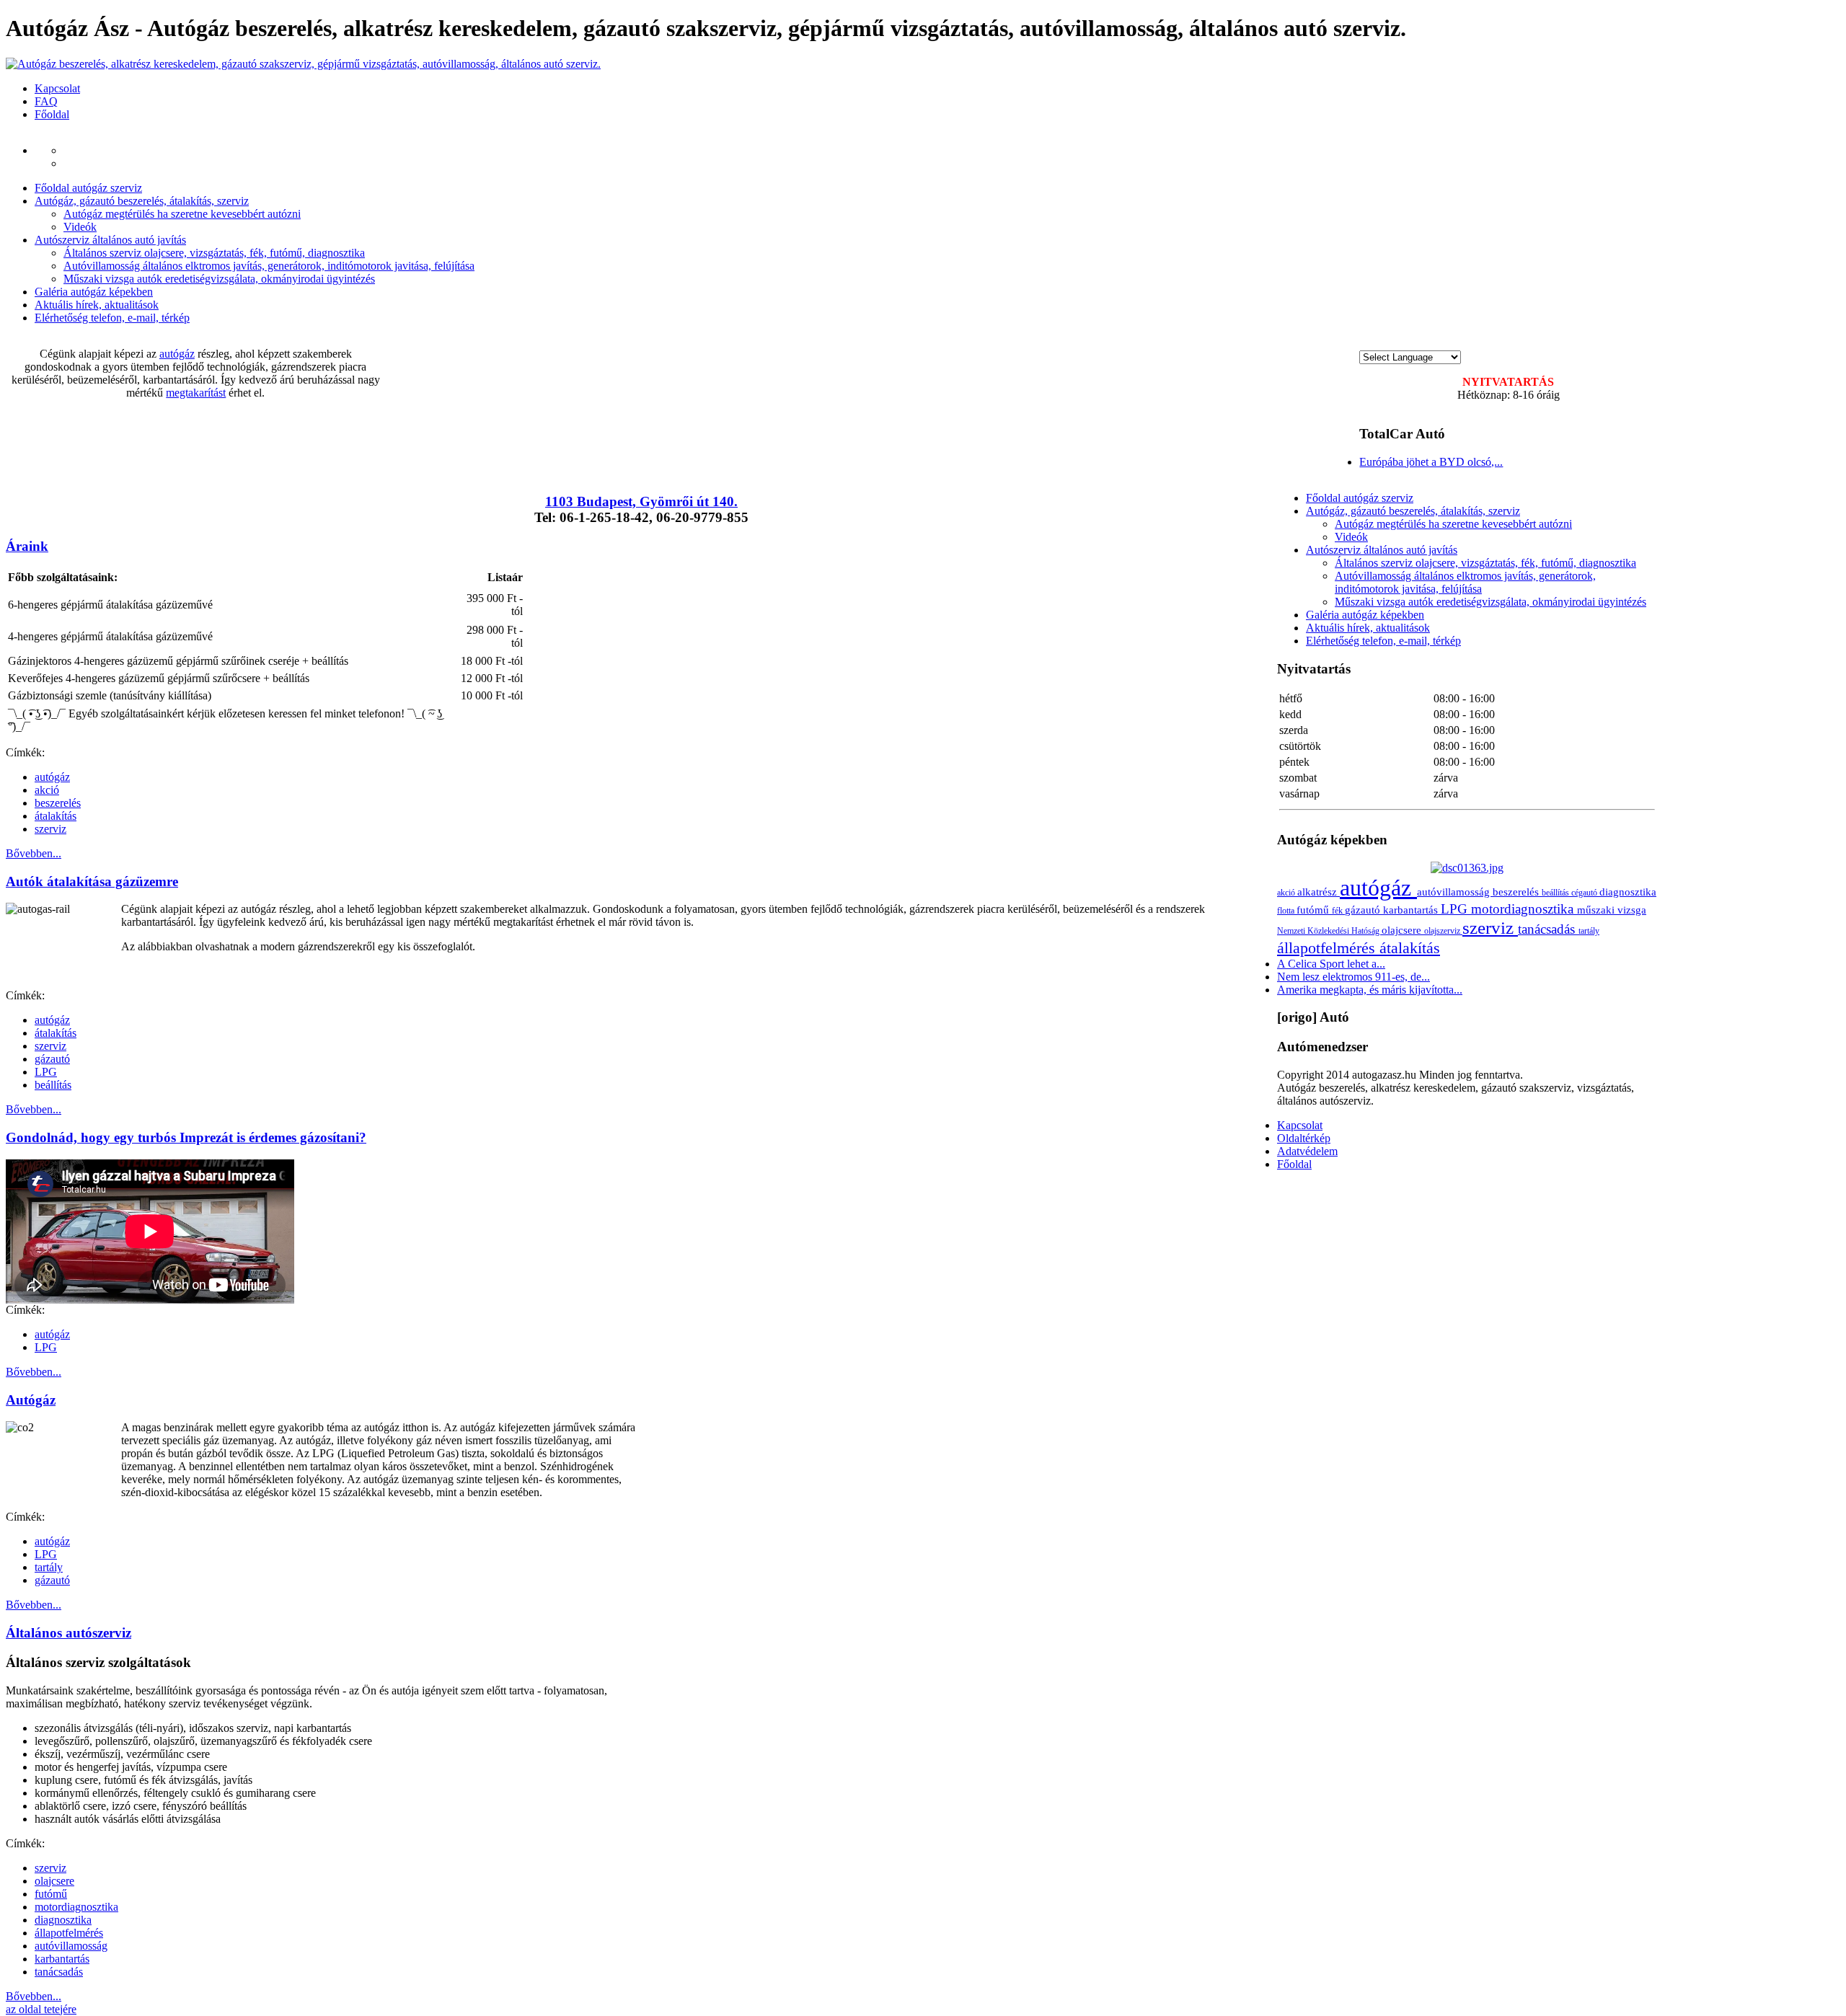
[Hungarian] (1365, 344)
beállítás (53, 1085)
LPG (46, 1072)
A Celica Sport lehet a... (1331, 964)
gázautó (52, 1059)
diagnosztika (63, 1920)
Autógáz (31, 1400)
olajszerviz (1443, 931)
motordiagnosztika (76, 1907)
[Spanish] (1452, 344)
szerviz (50, 829)
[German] (1408, 344)
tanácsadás (59, 1972)
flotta (1287, 911)
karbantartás (62, 1959)
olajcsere (54, 1881)
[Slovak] (1437, 344)
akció (47, 790)
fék (1338, 911)
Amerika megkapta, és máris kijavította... (1370, 990)
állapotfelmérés (69, 1933)
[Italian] (1423, 344)
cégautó (1585, 893)
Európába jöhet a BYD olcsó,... (1431, 462)
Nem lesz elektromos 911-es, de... (1353, 977)
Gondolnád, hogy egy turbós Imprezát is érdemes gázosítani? (186, 1137)
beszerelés (58, 803)
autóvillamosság (71, 1946)
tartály (49, 1567)
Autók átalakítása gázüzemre (92, 881)
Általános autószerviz (69, 1633)
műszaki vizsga (1612, 910)
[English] (1379, 344)
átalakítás (56, 816)
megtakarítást (196, 393)
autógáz (177, 354)
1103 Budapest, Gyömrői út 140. (641, 501)
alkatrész (1319, 892)
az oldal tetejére (41, 2009)
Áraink (27, 546)
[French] (1394, 344)
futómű (51, 1894)
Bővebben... (34, 853)
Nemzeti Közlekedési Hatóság (1329, 931)
